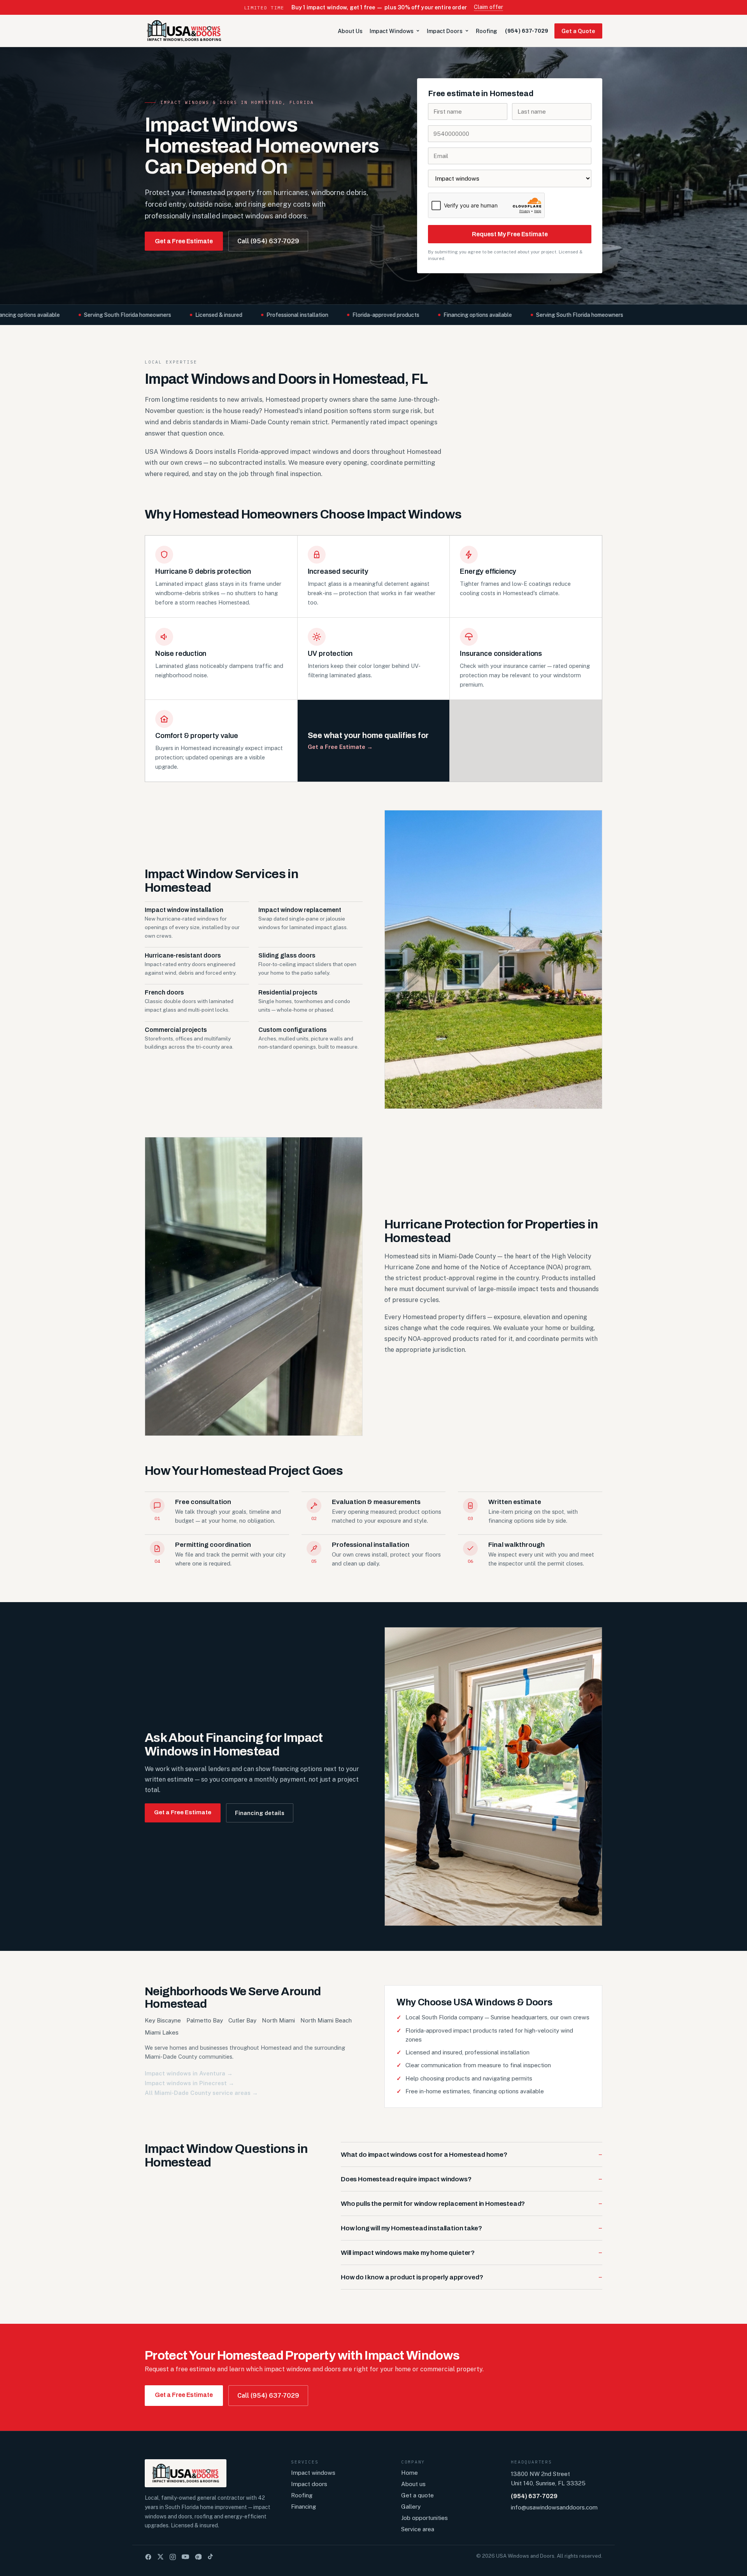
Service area (418, 2529)
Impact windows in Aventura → (189, 2073)
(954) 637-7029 (527, 31)
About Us (350, 31)
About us (413, 2484)
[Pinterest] (198, 2557)
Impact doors (309, 2484)
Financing (303, 2507)
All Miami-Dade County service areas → (201, 2093)
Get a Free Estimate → (340, 747)
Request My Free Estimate (510, 234)
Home (409, 2473)
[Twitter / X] (160, 2557)
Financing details (260, 1813)
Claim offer (489, 7)
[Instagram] (173, 2557)
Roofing (487, 31)
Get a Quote (578, 31)
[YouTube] (185, 2557)
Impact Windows (392, 31)
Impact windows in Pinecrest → (189, 2083)
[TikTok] (210, 2557)
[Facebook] (148, 2557)
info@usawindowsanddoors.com (554, 2507)
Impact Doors (445, 31)
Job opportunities (424, 2518)
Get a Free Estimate (184, 241)
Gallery (411, 2507)
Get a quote (417, 2495)
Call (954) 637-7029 (268, 241)
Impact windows (313, 2473)
